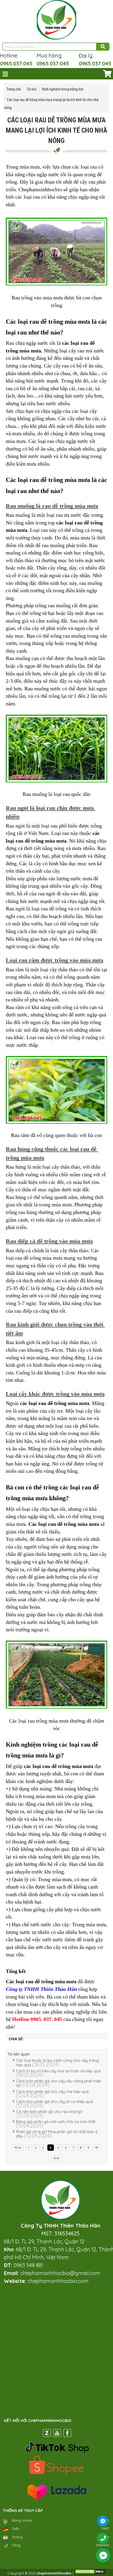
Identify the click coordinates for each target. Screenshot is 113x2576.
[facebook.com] (67, 2434)
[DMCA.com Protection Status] (90, 2573)
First (18, 2148)
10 (97, 2148)
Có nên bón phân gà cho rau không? (49, 2112)
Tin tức (32, 89)
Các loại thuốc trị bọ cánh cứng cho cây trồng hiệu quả (57, 2063)
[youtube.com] (57, 2434)
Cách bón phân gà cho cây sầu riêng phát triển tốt (59, 2083)
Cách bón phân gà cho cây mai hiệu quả (52, 2092)
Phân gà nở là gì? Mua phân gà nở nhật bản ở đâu (57, 2134)
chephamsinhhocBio (54, 2573)
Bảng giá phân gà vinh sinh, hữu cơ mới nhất (56, 2122)
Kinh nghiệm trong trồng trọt (63, 89)
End (56, 2158)
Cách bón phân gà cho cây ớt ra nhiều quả (54, 2102)
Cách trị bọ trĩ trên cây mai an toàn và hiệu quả (58, 2071)
